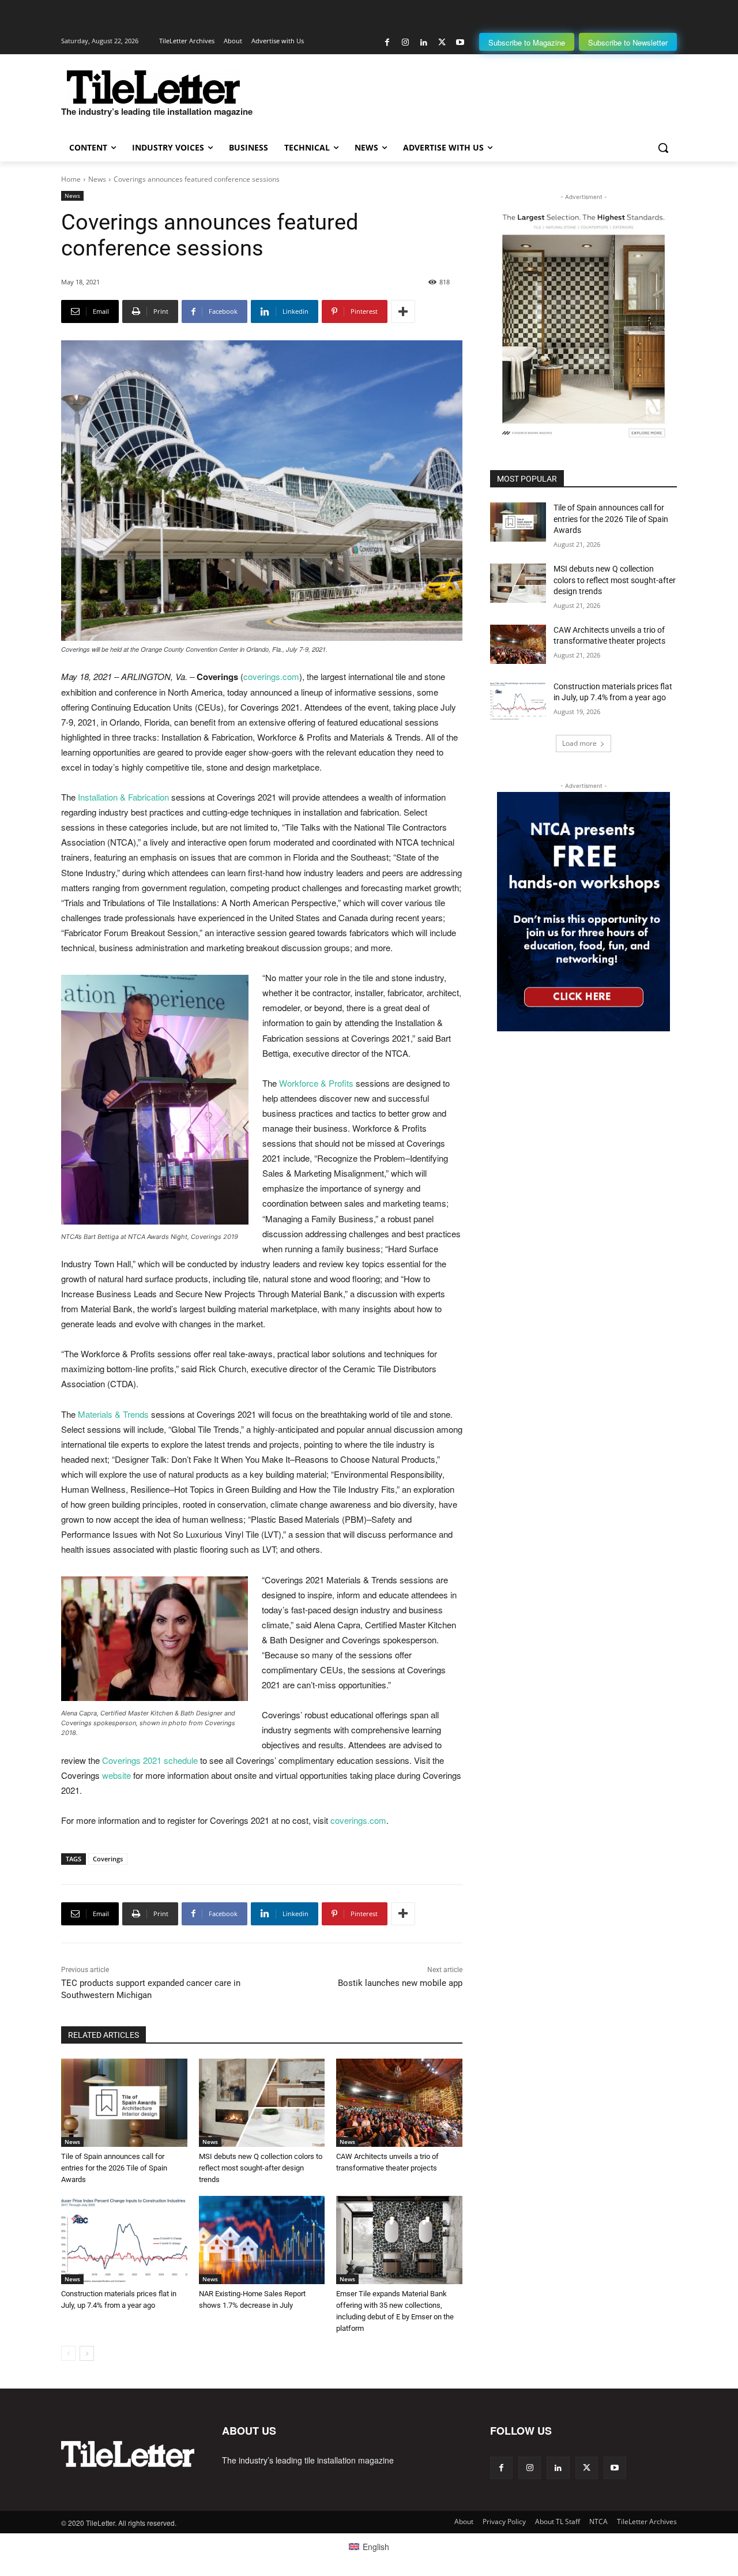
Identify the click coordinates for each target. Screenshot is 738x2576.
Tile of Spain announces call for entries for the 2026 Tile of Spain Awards (114, 2168)
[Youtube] (460, 42)
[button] (663, 148)
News (97, 179)
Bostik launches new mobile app (400, 1983)
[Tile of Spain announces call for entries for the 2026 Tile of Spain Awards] (124, 2103)
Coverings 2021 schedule (150, 1760)
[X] (442, 42)
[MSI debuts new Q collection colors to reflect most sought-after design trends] (262, 2103)
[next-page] (87, 2353)
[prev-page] (68, 2353)
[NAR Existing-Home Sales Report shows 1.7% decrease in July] (262, 2240)
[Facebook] (387, 42)
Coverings (108, 1859)
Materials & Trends (113, 1414)
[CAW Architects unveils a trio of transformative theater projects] (399, 2103)
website (116, 1775)
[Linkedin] (423, 42)
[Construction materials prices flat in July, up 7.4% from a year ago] (124, 2240)
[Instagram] (406, 42)
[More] (403, 311)
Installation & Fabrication (123, 797)
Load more (579, 743)
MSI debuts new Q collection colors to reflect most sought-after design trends (261, 2168)
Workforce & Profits (316, 1083)
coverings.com (271, 676)
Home (71, 179)
